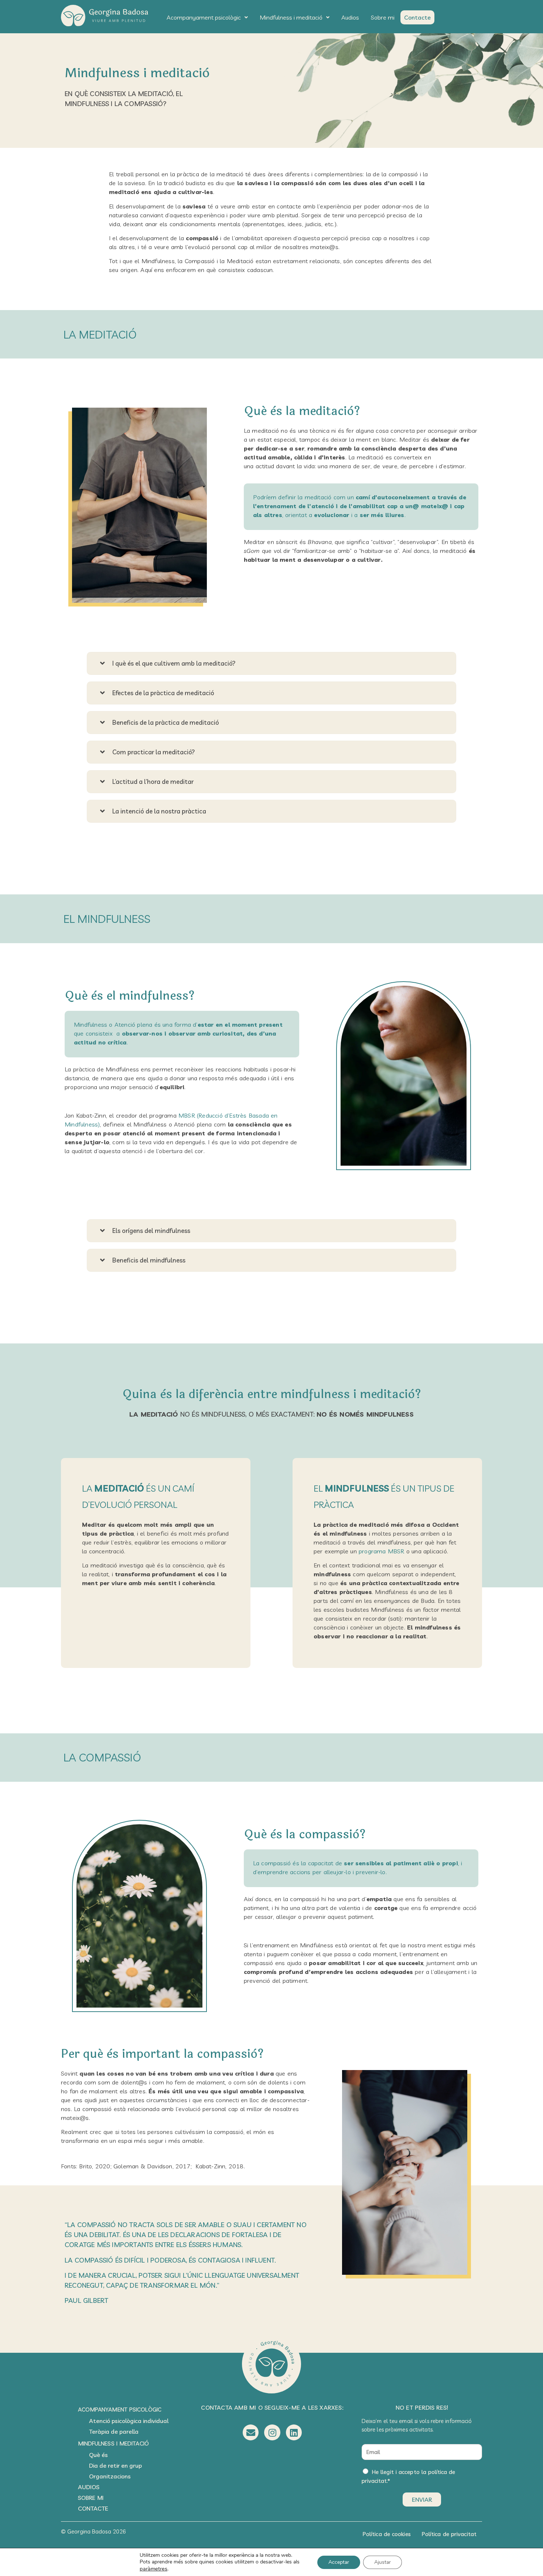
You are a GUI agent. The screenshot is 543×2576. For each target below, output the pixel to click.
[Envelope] (251, 2432)
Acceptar (339, 2562)
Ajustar (383, 2562)
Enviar (422, 2499)
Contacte (417, 17)
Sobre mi (383, 17)
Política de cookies (387, 2534)
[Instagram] (272, 2432)
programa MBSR (382, 1551)
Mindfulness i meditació (291, 17)
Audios (350, 17)
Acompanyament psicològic (204, 17)
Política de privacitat (449, 2534)
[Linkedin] (294, 2432)
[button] (207, 17)
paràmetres (153, 2569)
